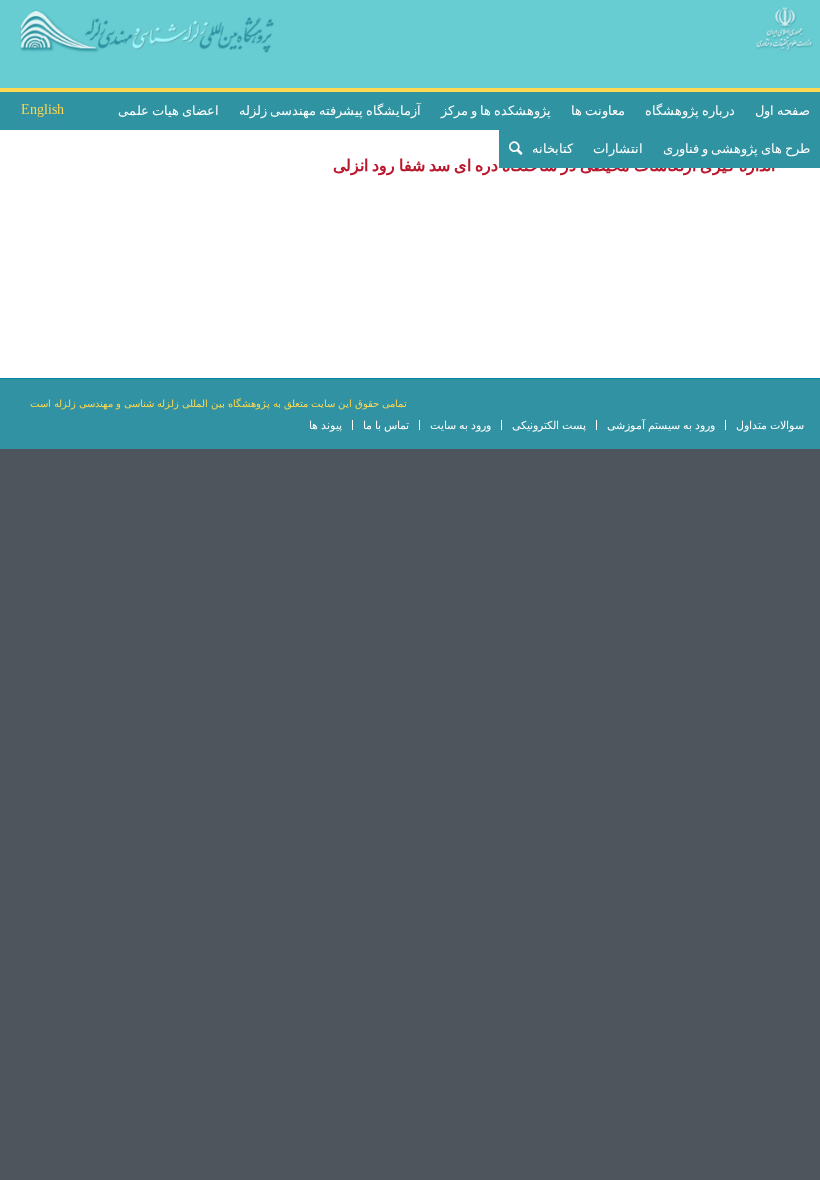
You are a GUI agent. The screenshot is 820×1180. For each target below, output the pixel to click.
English (42, 109)
